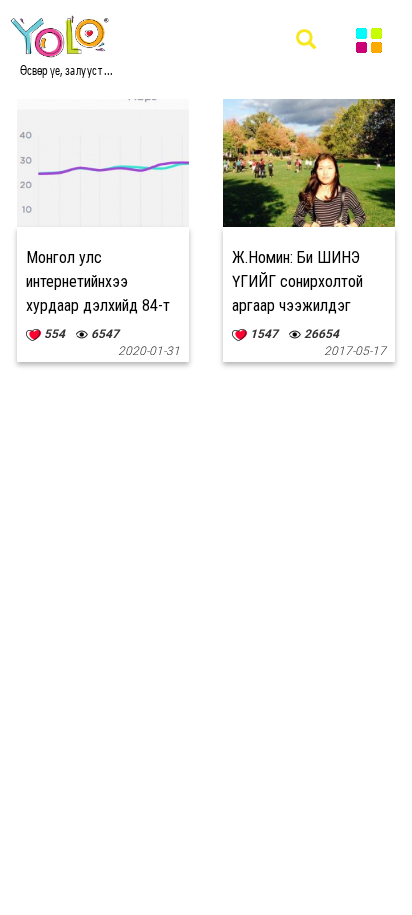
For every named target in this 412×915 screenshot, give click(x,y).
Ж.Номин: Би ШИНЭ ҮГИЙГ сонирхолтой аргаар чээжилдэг (297, 281)
